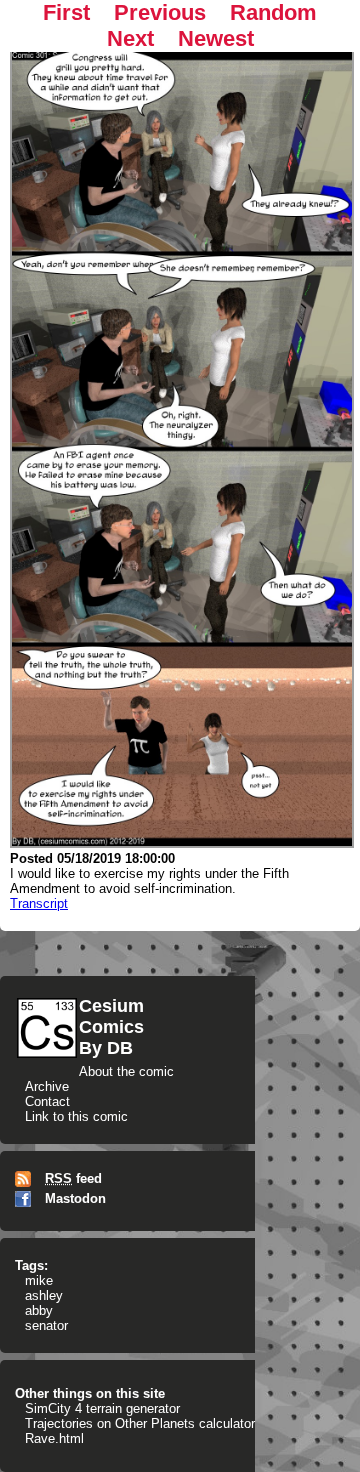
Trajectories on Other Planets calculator (140, 1423)
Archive (47, 1086)
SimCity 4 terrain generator (102, 1408)
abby (39, 1310)
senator (46, 1325)
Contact (47, 1101)
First (66, 12)
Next (130, 38)
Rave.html (54, 1438)
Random (273, 12)
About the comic (126, 1071)
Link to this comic (76, 1116)
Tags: (31, 1265)
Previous (160, 12)
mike (39, 1280)
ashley (44, 1295)
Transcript (39, 903)
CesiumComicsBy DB (111, 1027)
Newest (216, 38)
